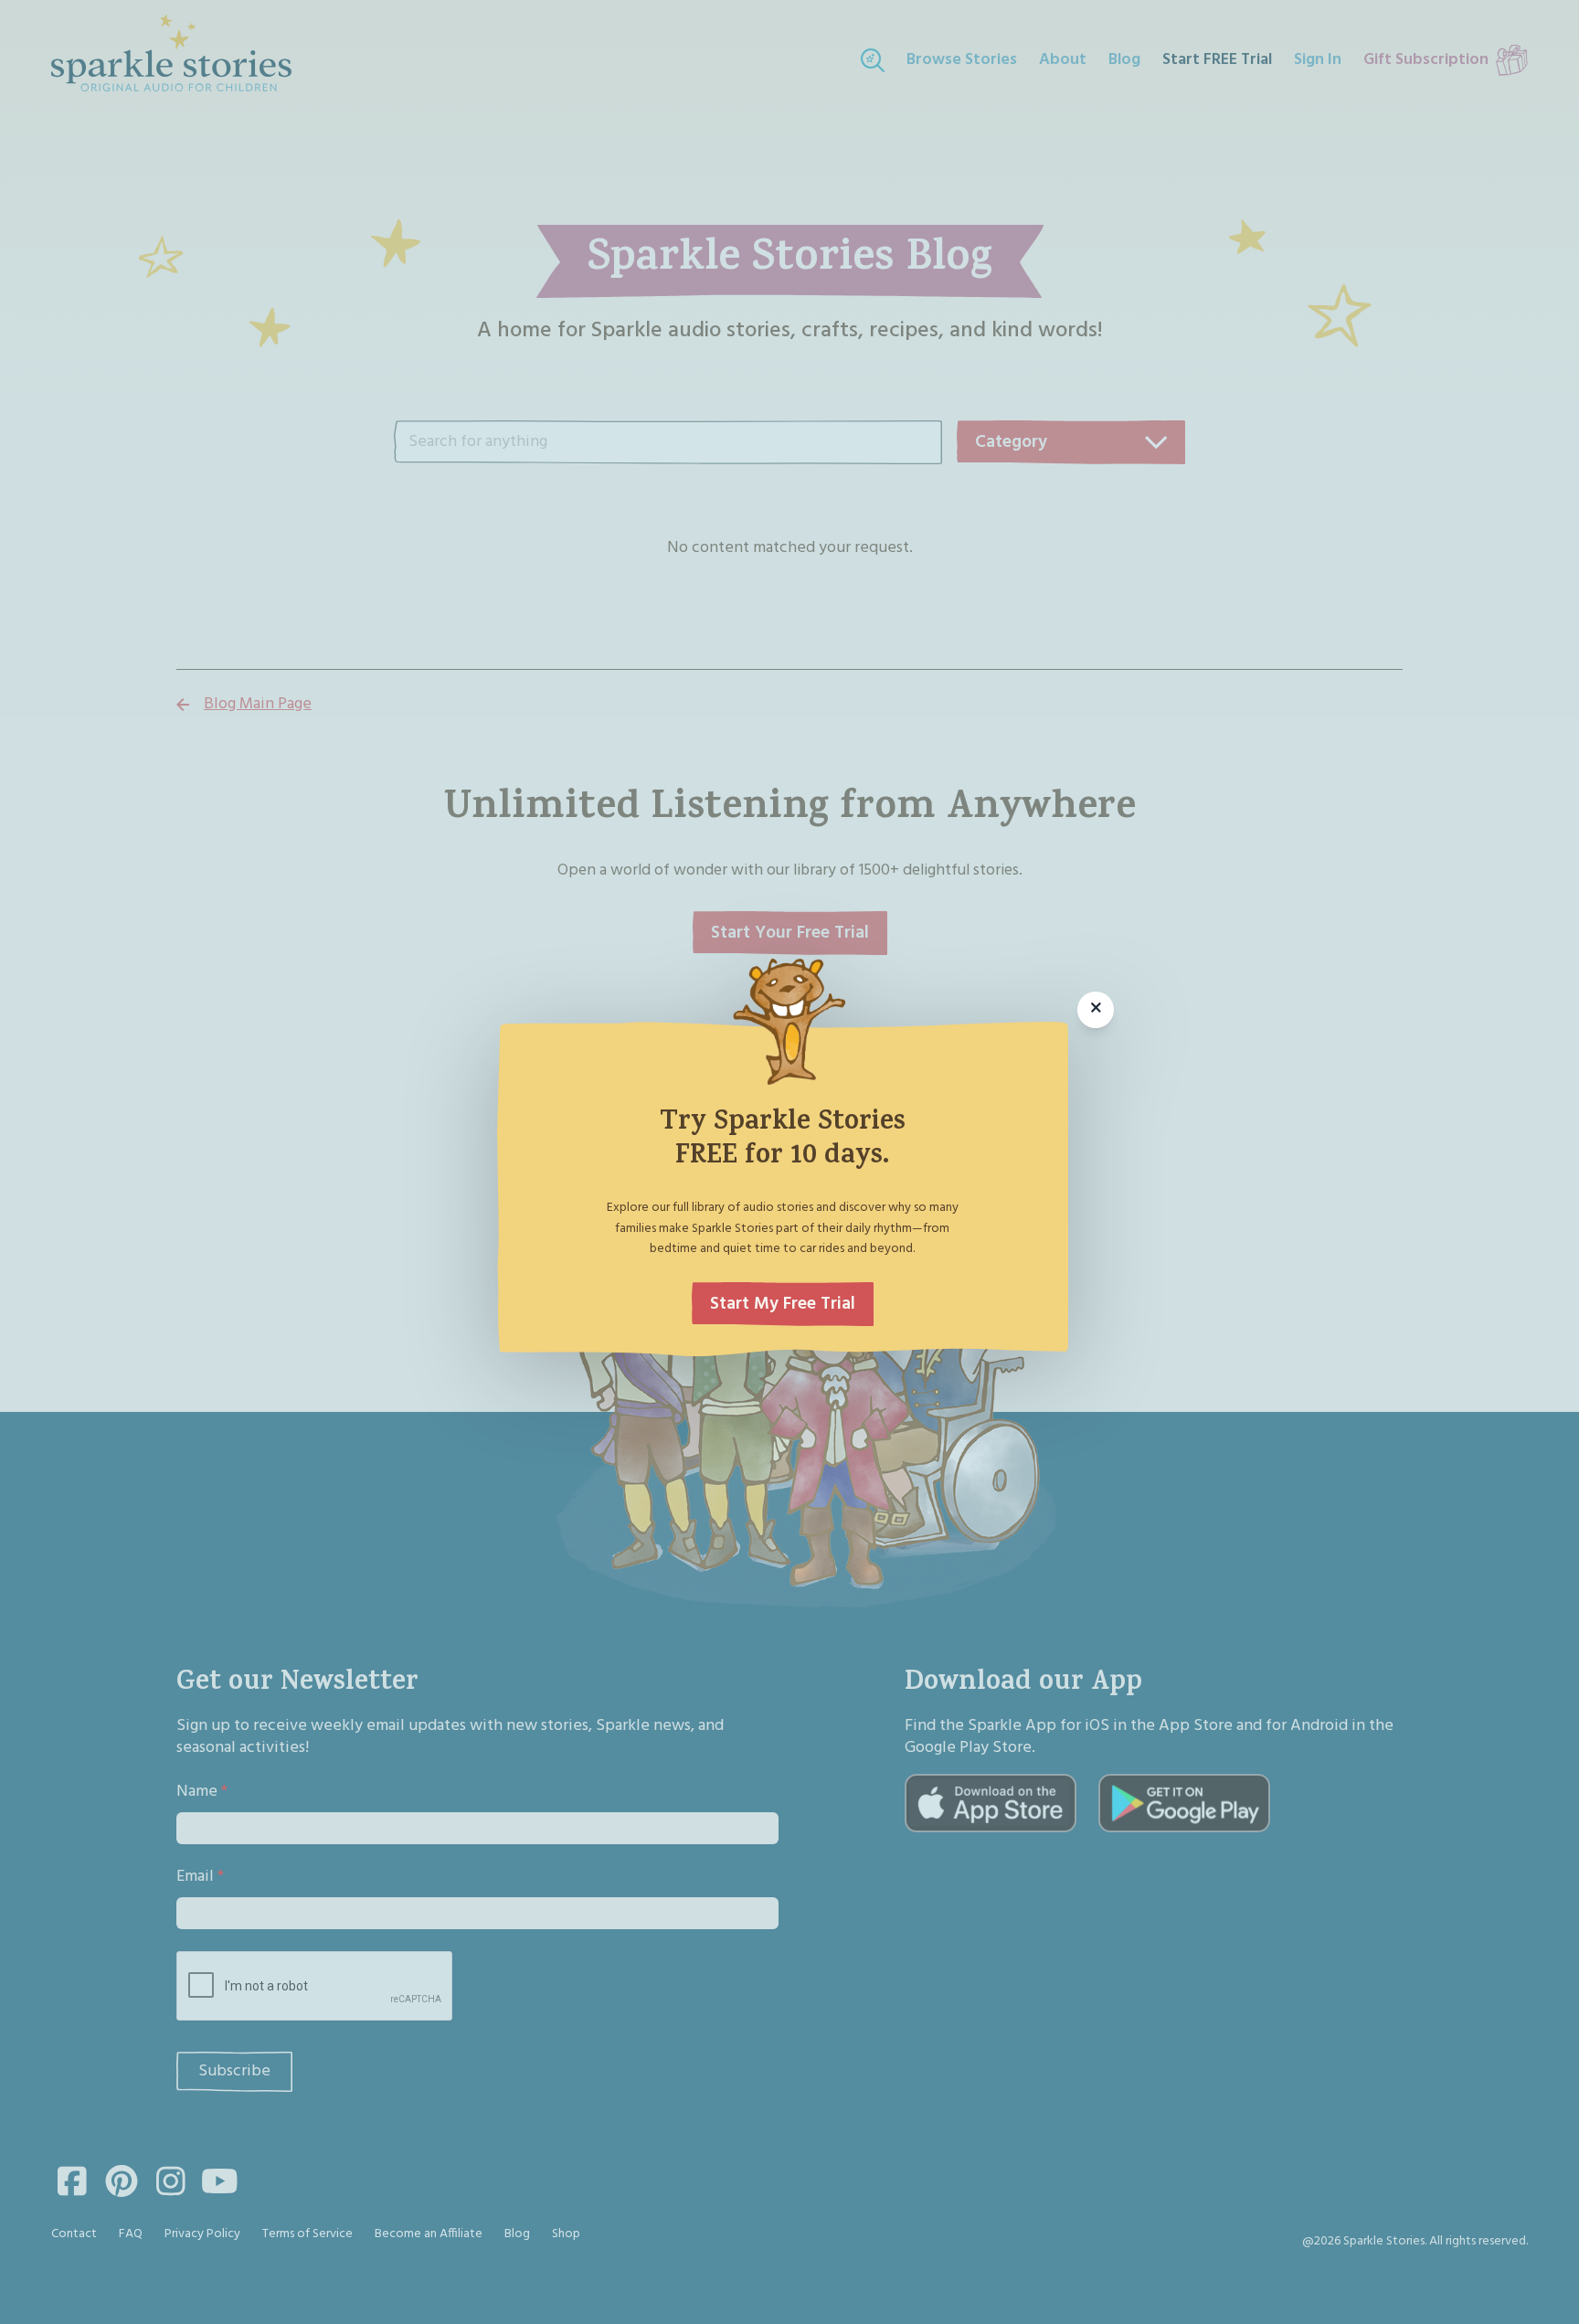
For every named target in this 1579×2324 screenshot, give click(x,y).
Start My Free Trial (783, 1304)
